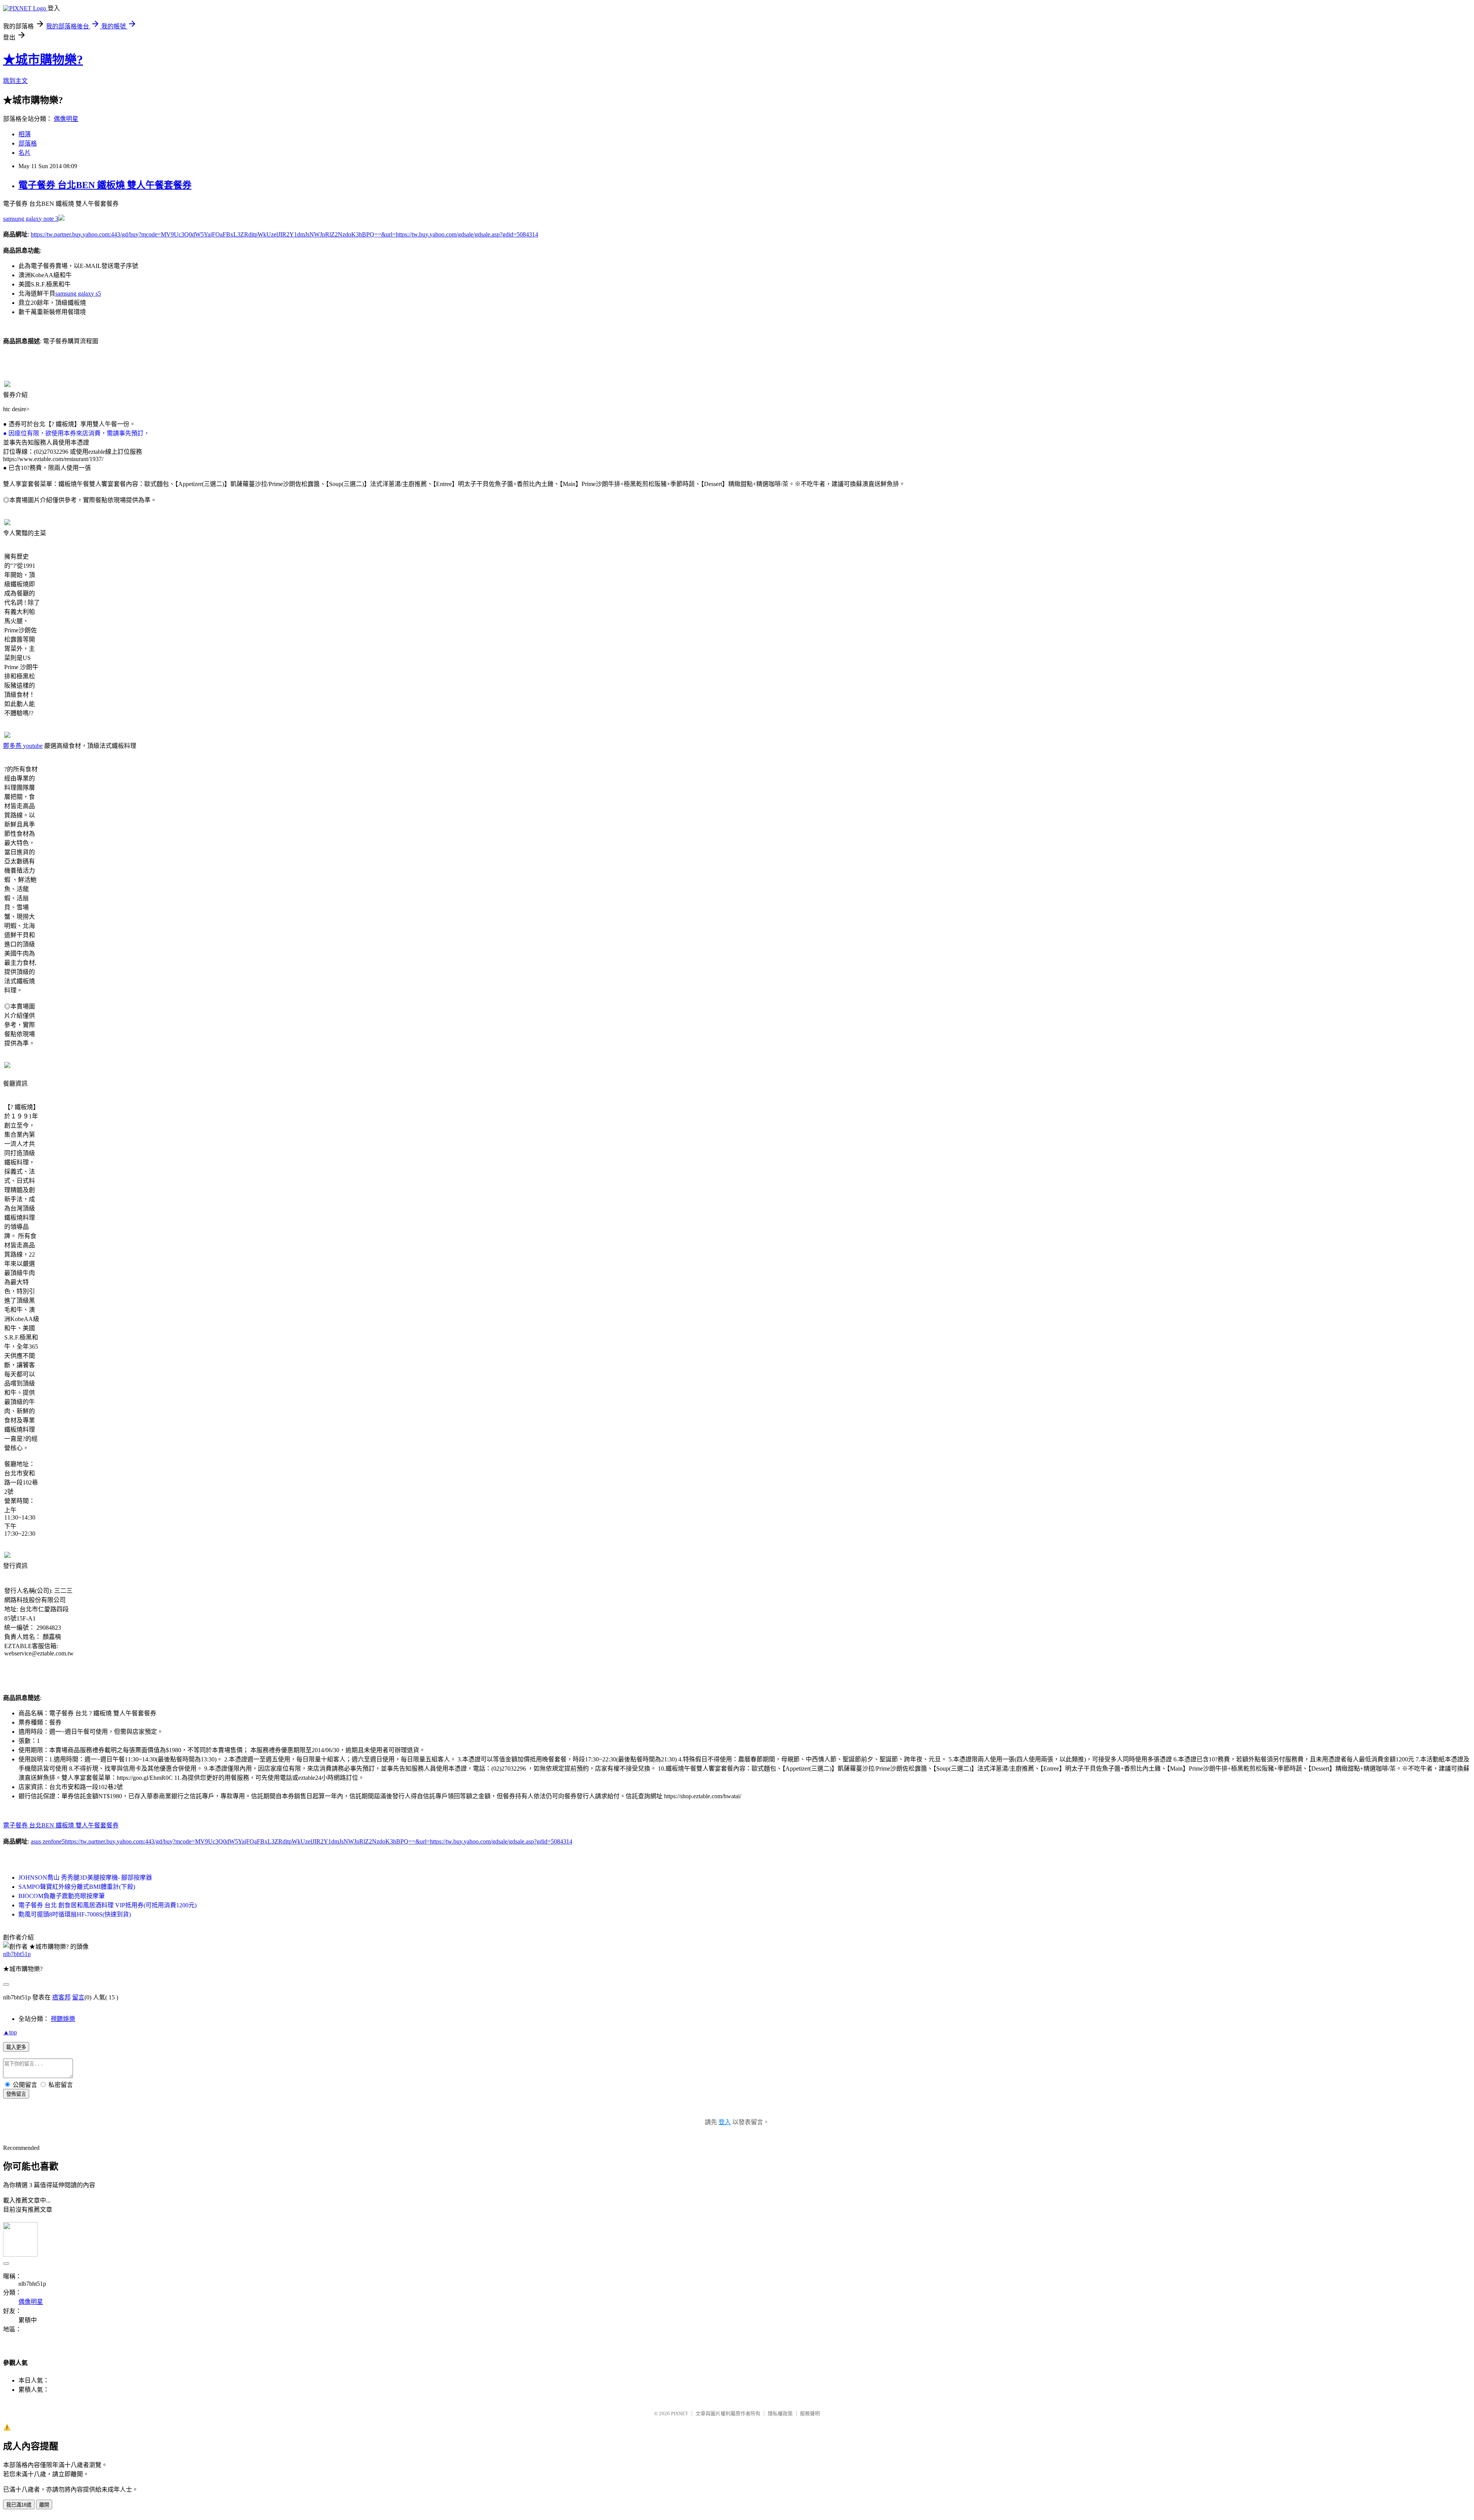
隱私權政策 (780, 2413)
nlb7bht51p (17, 1954)
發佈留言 (16, 2094)
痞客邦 (61, 1997)
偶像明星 (66, 119)
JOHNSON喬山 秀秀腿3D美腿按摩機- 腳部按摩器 (85, 1878)
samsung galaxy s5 (78, 294)
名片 (25, 153)
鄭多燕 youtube (23, 746)
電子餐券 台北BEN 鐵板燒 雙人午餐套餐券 (105, 185)
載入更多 (16, 2047)
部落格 (28, 143)
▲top (10, 2032)
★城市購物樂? (43, 60)
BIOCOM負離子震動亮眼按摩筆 (62, 1896)
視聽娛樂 (63, 2019)
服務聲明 (810, 2413)
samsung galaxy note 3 (31, 219)
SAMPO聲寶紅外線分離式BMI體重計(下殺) (77, 1887)
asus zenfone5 (48, 1841)
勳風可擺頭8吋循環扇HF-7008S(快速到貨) (75, 1914)
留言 (78, 1997)
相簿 (25, 134)
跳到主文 (15, 81)
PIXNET (680, 2413)
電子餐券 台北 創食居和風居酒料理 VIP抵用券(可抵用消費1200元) (107, 1905)
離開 (44, 2505)
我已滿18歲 (19, 2505)
